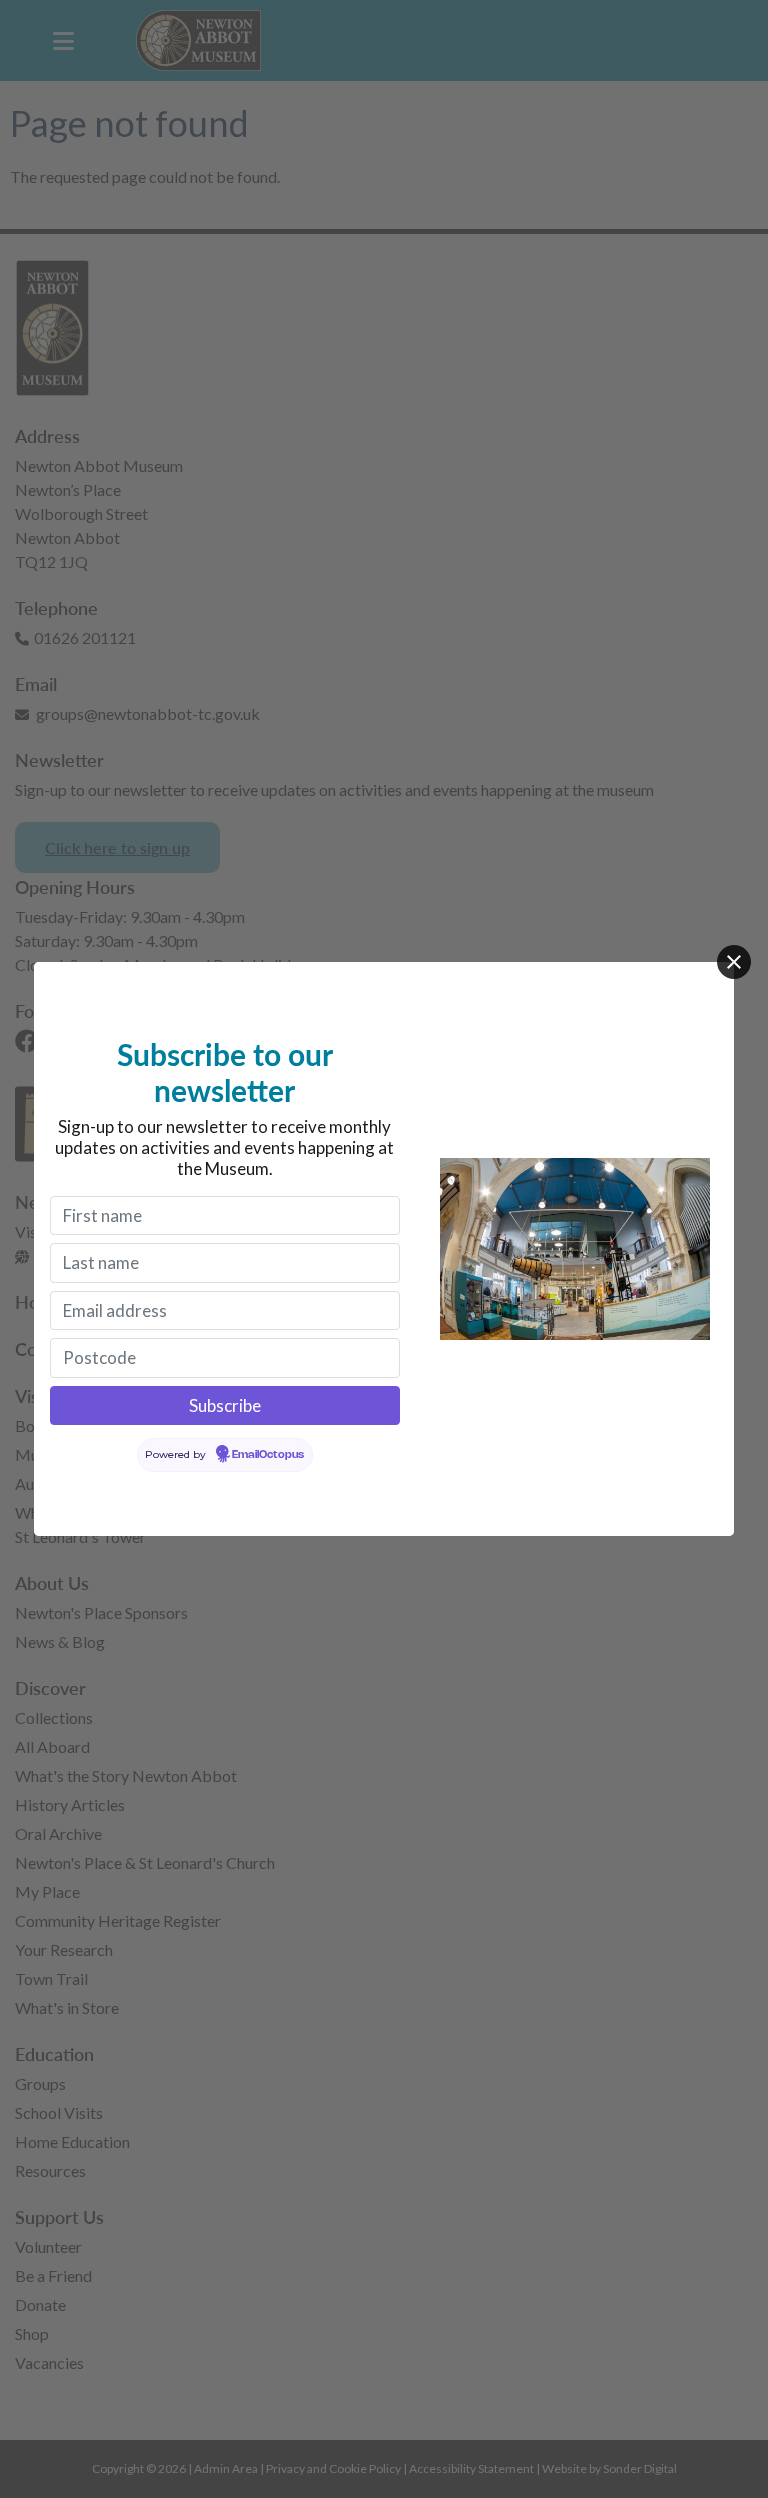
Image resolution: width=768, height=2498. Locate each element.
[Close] (734, 962)
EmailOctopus (268, 1455)
